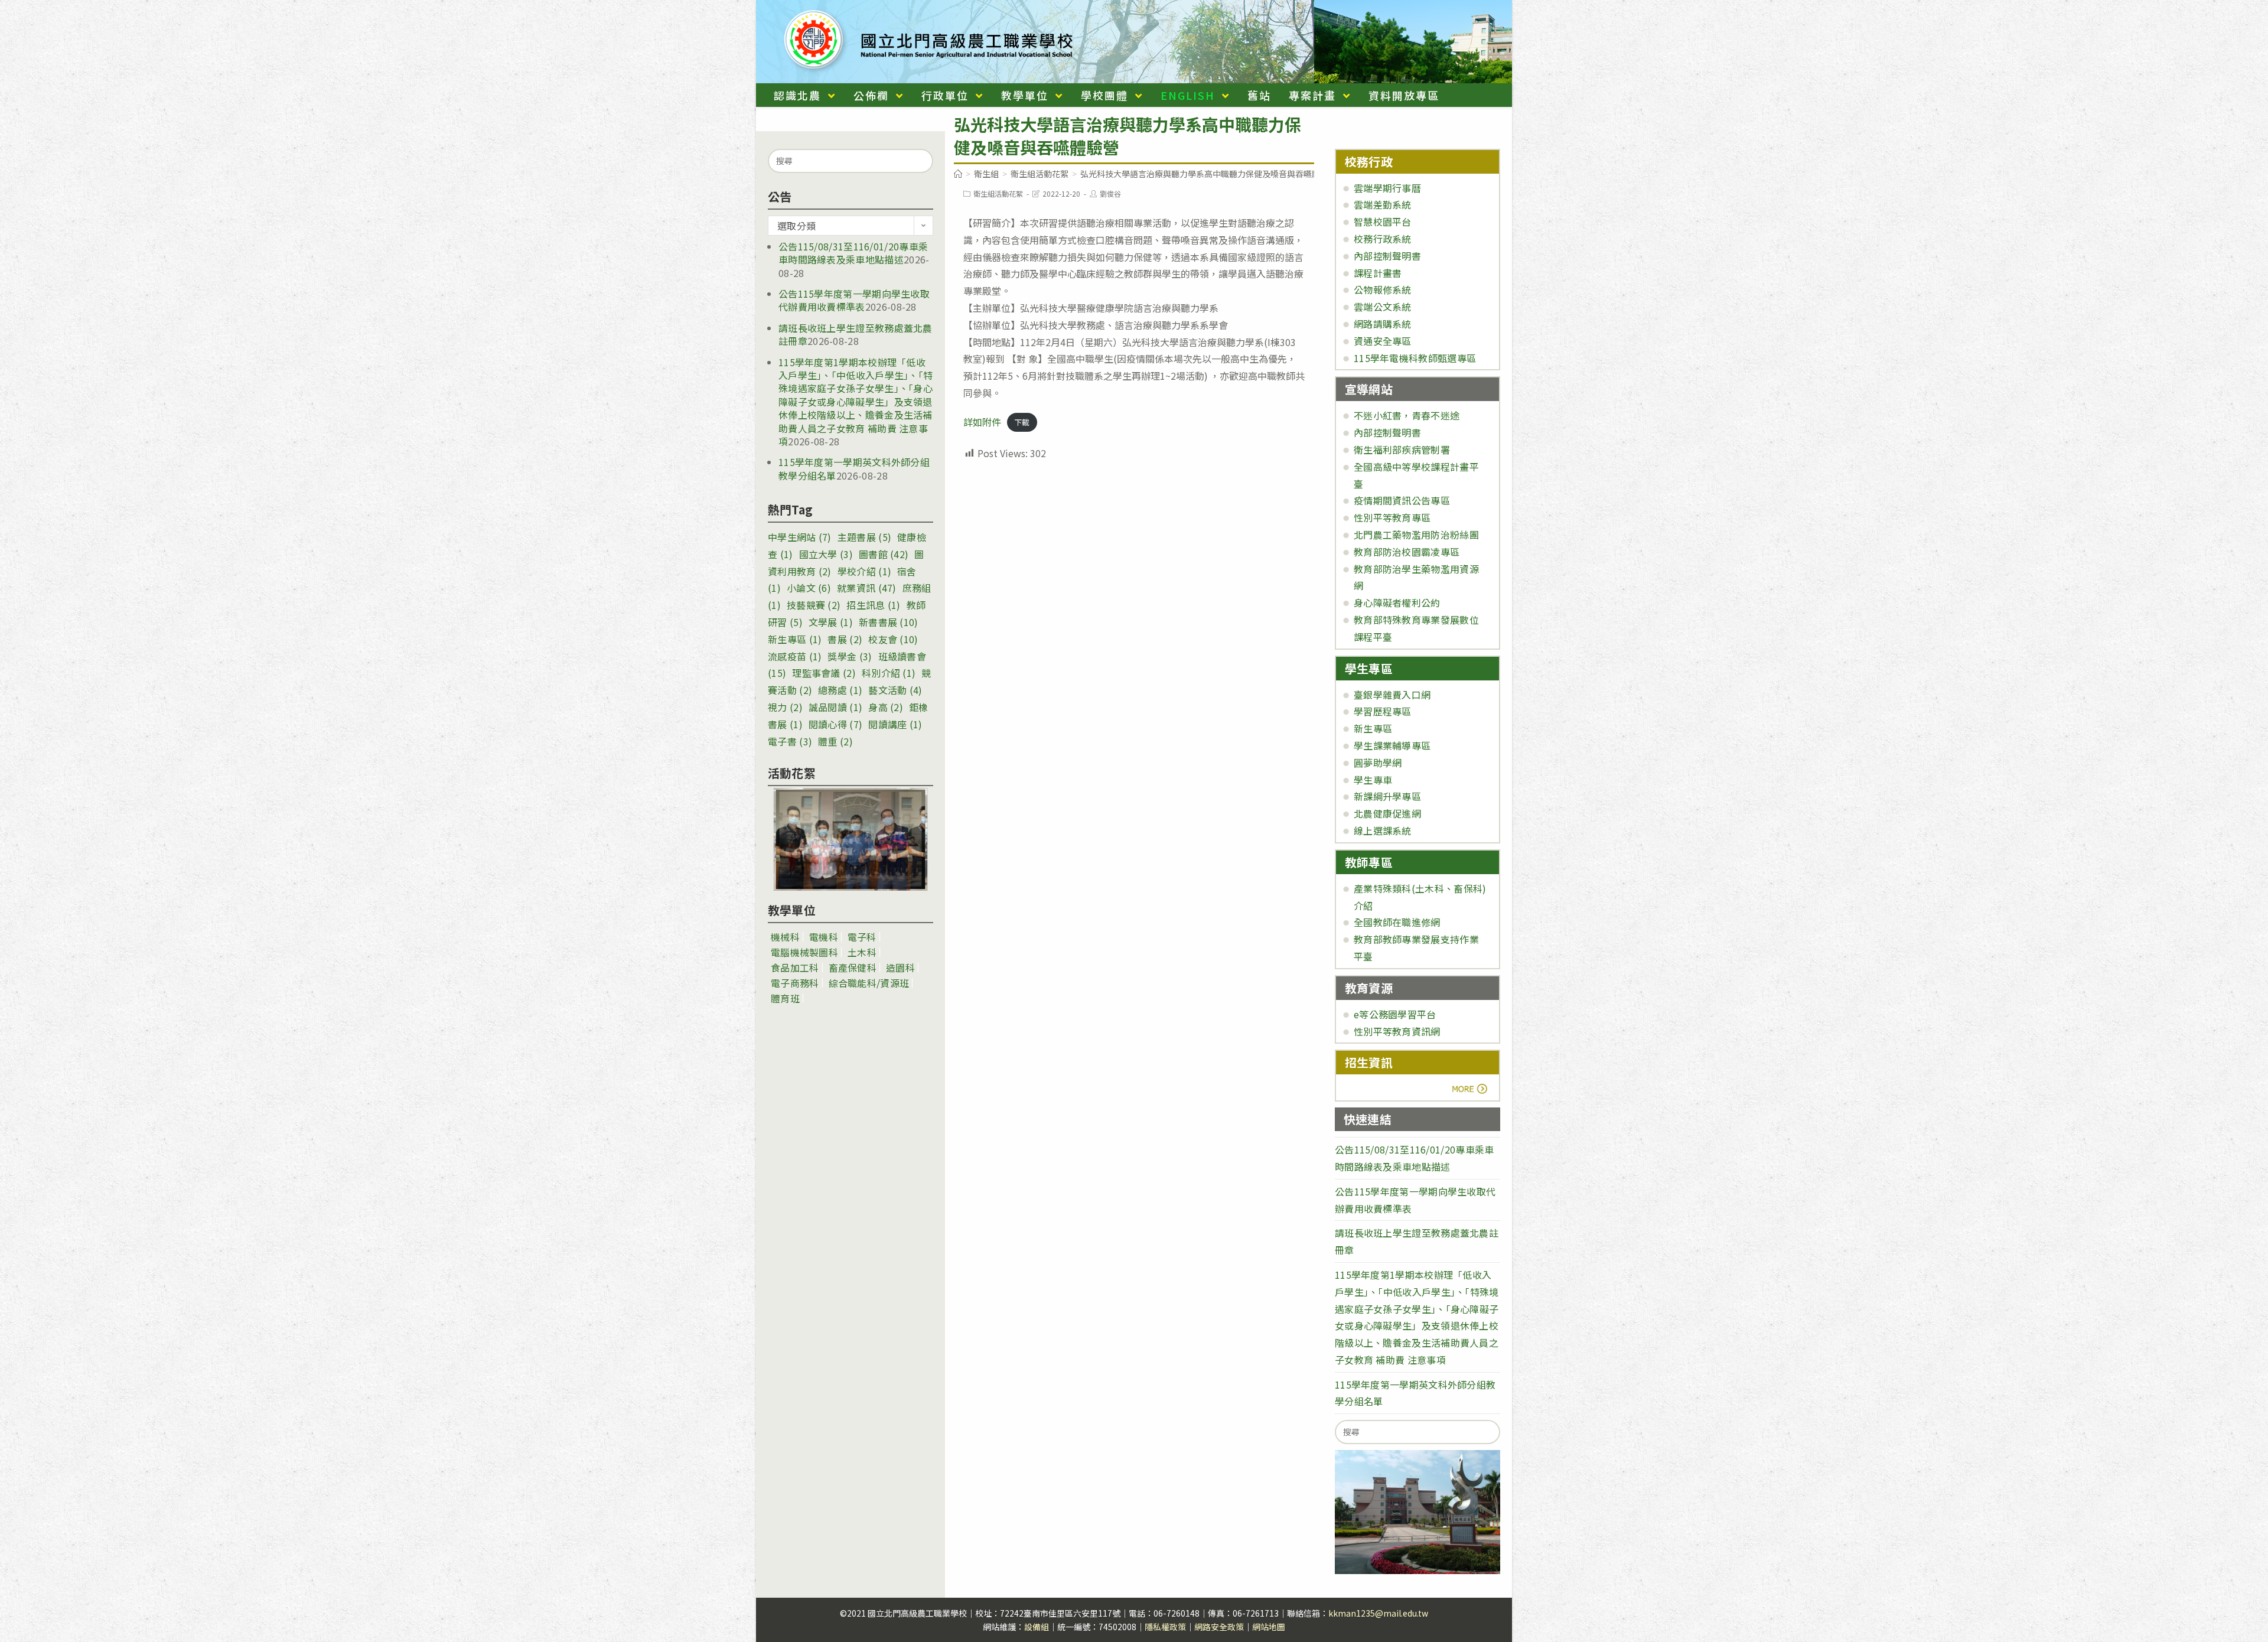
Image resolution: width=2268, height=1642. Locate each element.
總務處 (840, 690)
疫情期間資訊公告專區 (1402, 500)
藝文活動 (895, 690)
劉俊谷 (1110, 193)
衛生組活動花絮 (998, 193)
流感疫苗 (795, 656)
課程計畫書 (1378, 273)
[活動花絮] (850, 839)
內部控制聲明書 (1387, 256)
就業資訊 (867, 588)
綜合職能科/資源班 (869, 983)
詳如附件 (982, 422)
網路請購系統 (1383, 324)
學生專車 (1373, 780)
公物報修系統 (1383, 289)
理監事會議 (824, 673)
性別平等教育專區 (1392, 517)
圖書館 (884, 554)
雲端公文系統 (1383, 307)
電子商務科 (795, 983)
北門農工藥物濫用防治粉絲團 (1416, 535)
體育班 (785, 998)
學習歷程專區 (1383, 711)
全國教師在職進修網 (1397, 922)
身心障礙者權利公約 (1397, 602)
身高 (886, 707)
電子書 (790, 741)
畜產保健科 (853, 967)
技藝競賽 (814, 605)
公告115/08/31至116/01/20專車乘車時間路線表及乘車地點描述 (853, 253)
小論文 (809, 588)
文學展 (831, 622)
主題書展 (864, 537)
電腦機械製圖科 (804, 952)
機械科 (785, 937)
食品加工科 (795, 967)
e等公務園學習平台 (1395, 1014)
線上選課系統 (1383, 830)
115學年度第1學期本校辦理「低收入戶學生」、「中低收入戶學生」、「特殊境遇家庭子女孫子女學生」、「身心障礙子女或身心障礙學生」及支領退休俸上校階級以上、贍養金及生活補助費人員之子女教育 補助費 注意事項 (856, 402)
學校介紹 (864, 571)
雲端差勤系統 (1383, 204)
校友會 (893, 639)
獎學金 (850, 656)
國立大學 (826, 554)
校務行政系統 (1383, 239)
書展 (845, 639)
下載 (1022, 423)
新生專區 (795, 639)
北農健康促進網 (1387, 813)
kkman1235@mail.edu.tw (1378, 1613)
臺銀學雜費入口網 (1392, 695)
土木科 (862, 952)
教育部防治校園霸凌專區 (1407, 552)
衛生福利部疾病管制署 (1402, 449)
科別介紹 (889, 673)
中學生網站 (800, 537)
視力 (785, 707)
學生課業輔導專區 (1392, 745)
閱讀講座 (895, 724)
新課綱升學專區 (1387, 796)
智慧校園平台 (1383, 221)
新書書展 (889, 622)
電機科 (824, 937)
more (1378, 1089)
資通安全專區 (1383, 341)
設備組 (1037, 1627)
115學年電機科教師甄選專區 (1415, 358)
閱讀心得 (835, 724)
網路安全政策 (1219, 1627)
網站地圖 (1269, 1627)
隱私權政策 (1165, 1627)
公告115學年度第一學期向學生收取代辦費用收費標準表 (854, 300)
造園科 (900, 967)
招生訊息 (873, 605)
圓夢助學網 (1378, 763)
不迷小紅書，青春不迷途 (1407, 415)
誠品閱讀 (835, 707)
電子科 (862, 937)
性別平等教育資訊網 (1397, 1031)
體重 (835, 741)
